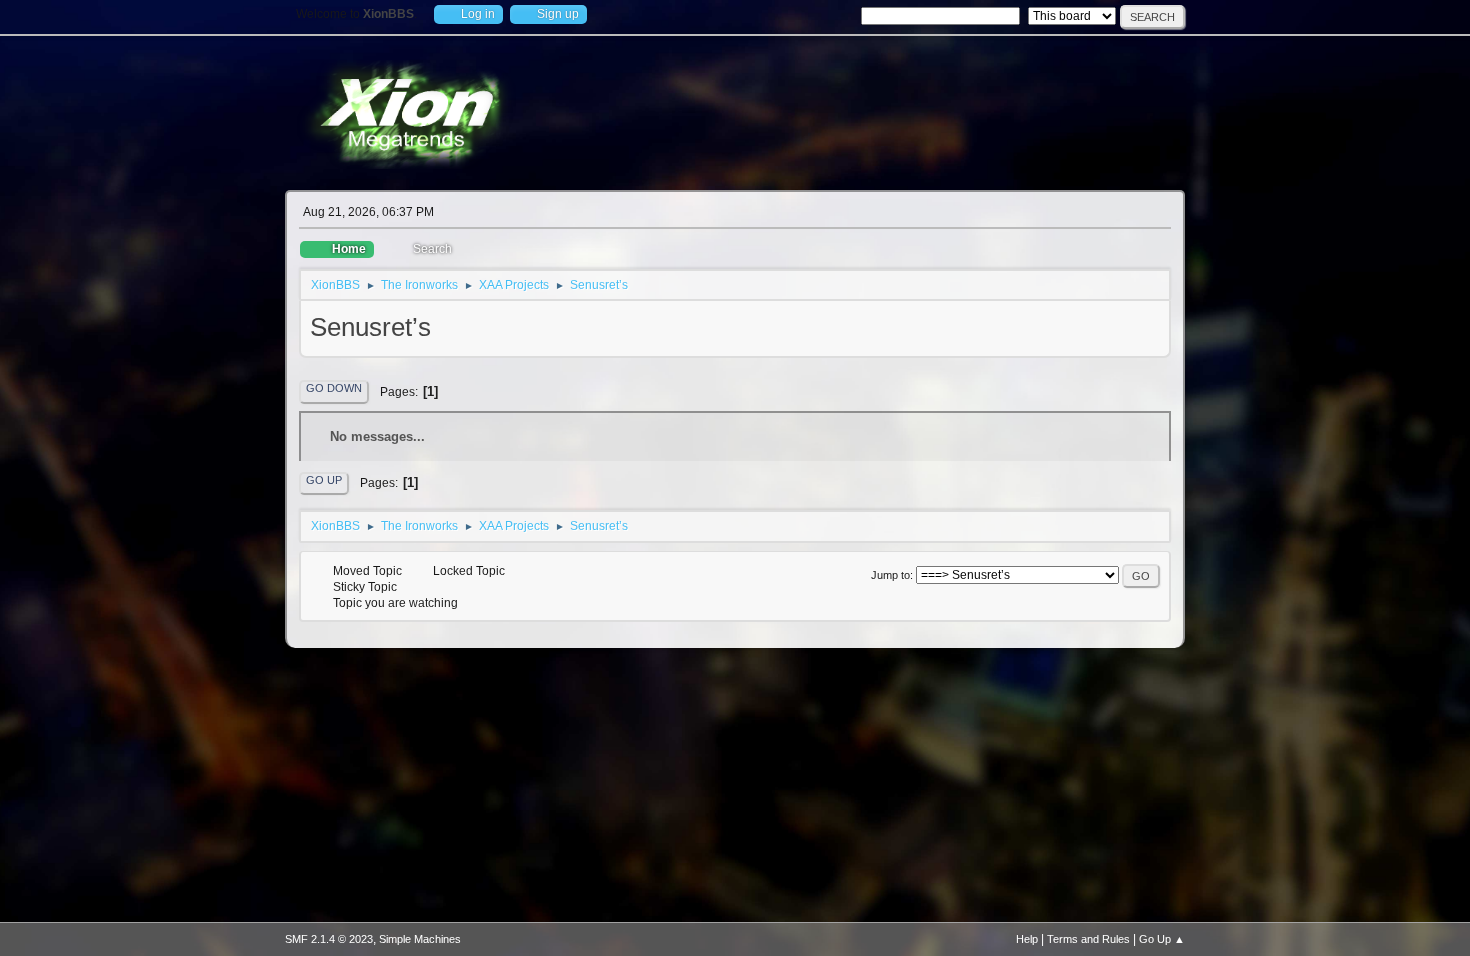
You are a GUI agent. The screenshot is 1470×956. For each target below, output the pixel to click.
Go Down (334, 388)
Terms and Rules (1088, 939)
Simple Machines (420, 939)
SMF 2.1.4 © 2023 (329, 939)
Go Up (324, 480)
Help (1027, 939)
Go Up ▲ (1162, 939)
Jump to (890, 575)
